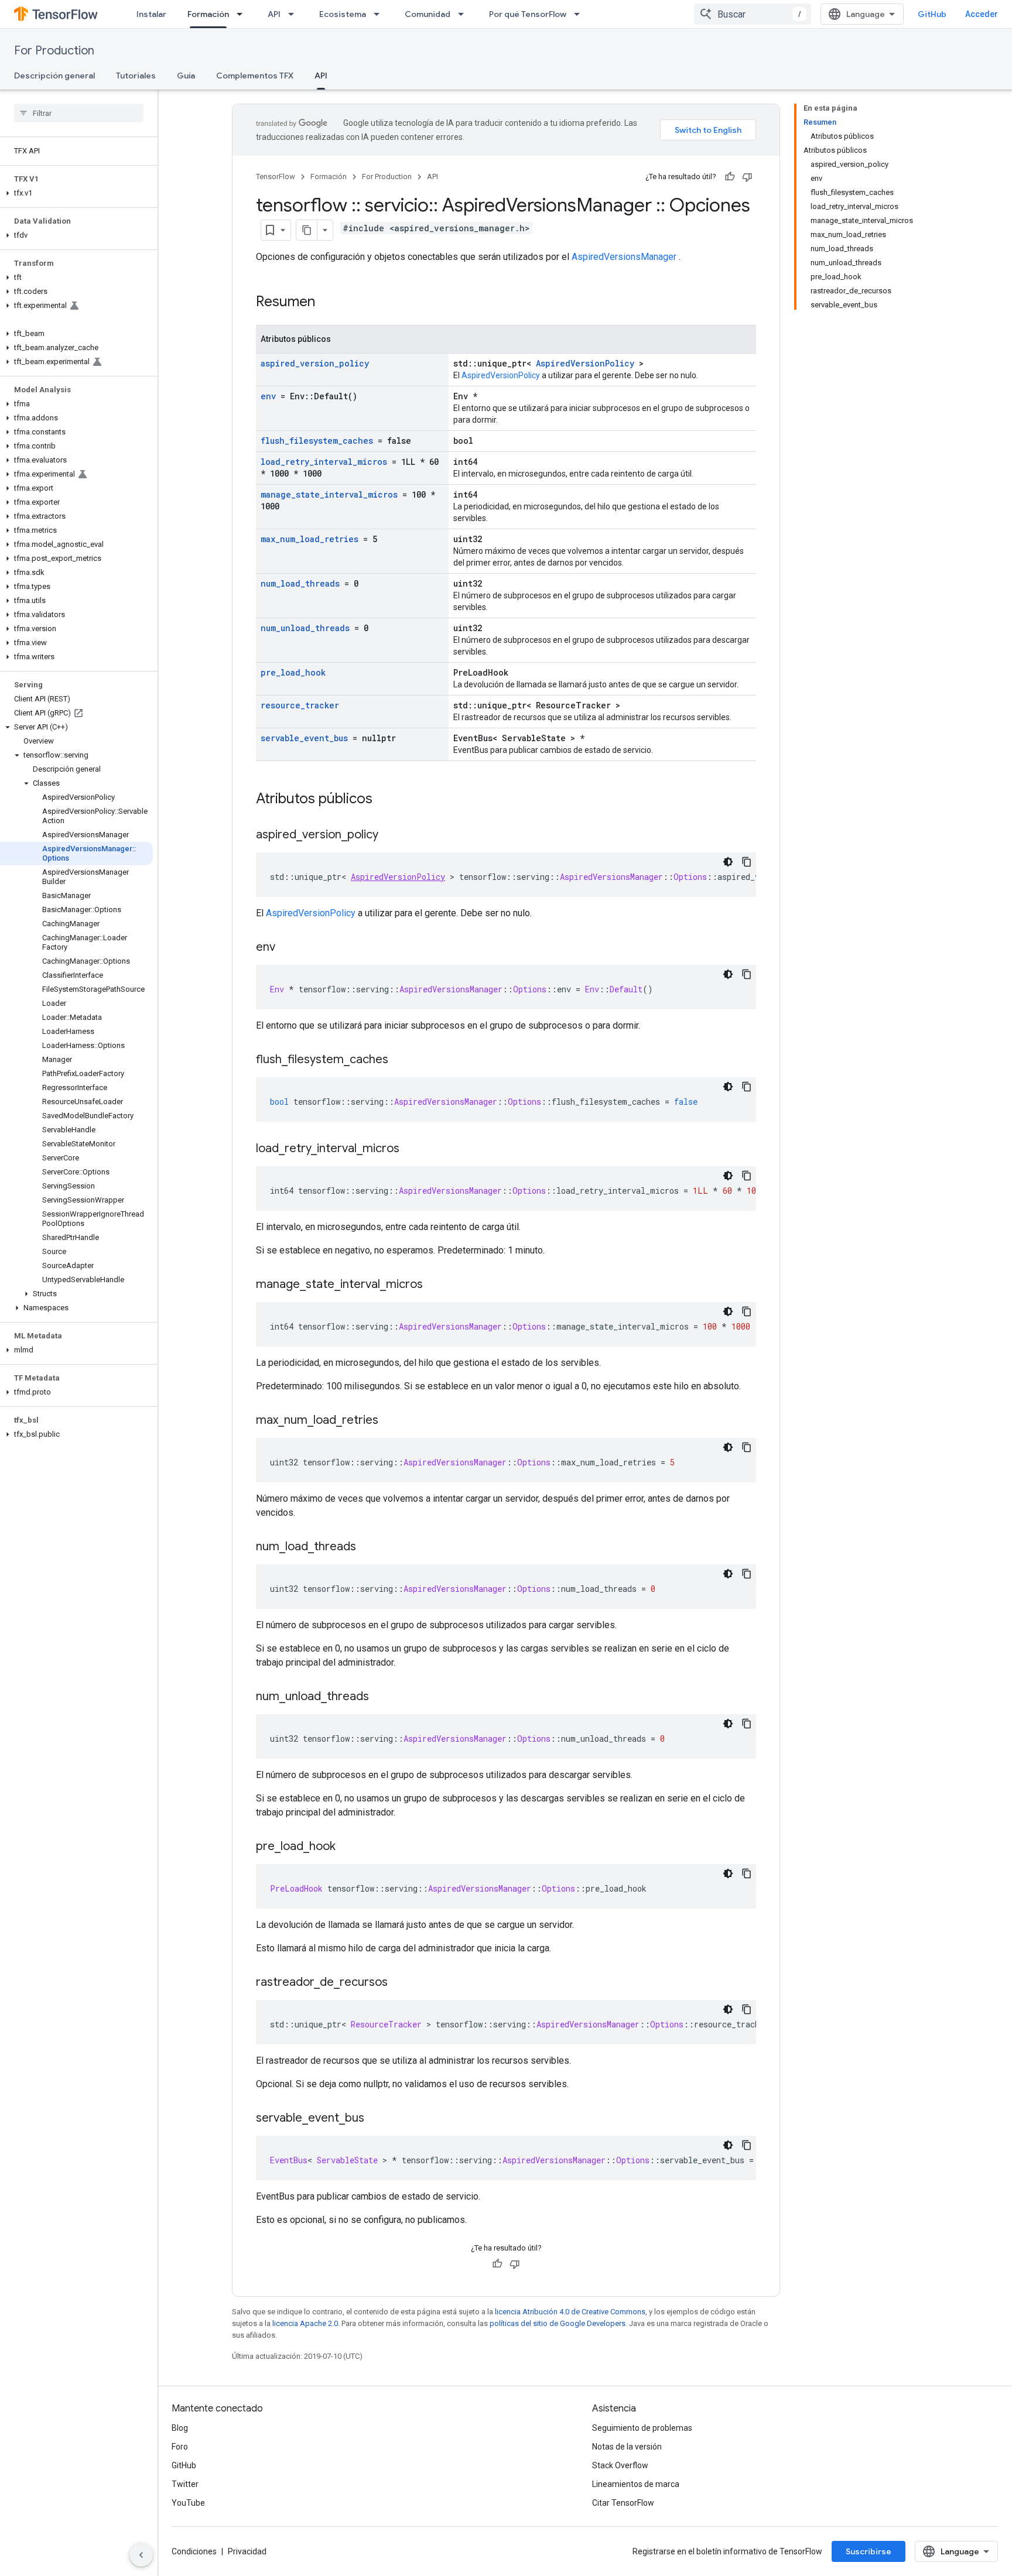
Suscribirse (869, 2551)
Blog (180, 2428)
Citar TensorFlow (623, 2503)
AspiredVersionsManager (624, 257)
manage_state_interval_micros (329, 494)
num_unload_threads (305, 628)
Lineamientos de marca (636, 2484)
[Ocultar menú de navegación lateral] (141, 2555)
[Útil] (730, 177)
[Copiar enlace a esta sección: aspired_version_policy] (390, 835)
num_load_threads (300, 583)
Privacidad (247, 2551)
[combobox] (753, 14)
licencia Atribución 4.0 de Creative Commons (570, 2312)
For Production (54, 51)
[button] (76, 193)
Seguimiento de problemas (642, 2428)
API (274, 14)
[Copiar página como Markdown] (307, 230)
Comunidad (428, 14)
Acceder (982, 14)
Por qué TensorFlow (528, 14)
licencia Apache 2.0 (305, 2323)
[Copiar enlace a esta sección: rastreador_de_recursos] (399, 1983)
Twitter (185, 2484)
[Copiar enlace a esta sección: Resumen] (330, 303)
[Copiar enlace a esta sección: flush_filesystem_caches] (400, 1060)
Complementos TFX (255, 76)
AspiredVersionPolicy (585, 363)
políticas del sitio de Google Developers (558, 2323)
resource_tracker (300, 705)
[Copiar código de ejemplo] (747, 862)
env (268, 396)
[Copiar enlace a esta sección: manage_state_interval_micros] (435, 1285)
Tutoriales (136, 76)
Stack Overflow (620, 2465)
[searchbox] (79, 113)
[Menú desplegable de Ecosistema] (380, 14)
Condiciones (194, 2551)
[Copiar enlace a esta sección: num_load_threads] (368, 1547)
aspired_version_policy (315, 363)
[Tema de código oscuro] (728, 862)
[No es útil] (747, 177)
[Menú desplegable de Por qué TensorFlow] (580, 14)
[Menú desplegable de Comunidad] (464, 14)
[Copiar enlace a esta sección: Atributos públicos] (388, 800)
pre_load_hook (293, 672)
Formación (208, 14)
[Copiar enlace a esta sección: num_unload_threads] (381, 1697)
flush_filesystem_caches (317, 441)
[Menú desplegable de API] (295, 14)
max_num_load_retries (310, 539)
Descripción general (54, 76)
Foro (180, 2447)
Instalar (151, 14)
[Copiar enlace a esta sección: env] (287, 948)
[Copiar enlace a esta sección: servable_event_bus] (376, 2119)
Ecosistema (343, 14)
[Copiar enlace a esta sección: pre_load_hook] (347, 1847)
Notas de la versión (627, 2447)
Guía (186, 76)
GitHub (932, 14)
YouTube (188, 2503)
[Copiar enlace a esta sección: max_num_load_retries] (390, 1421)
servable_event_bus (304, 738)
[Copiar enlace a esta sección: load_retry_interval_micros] (411, 1149)
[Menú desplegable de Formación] (243, 14)
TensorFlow (276, 177)
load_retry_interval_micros (324, 462)
